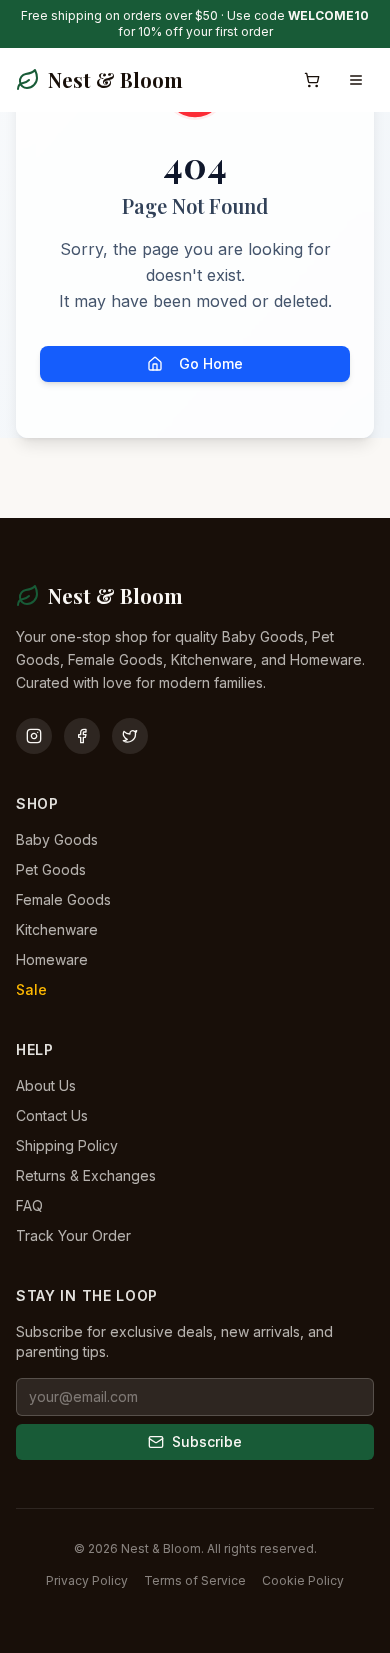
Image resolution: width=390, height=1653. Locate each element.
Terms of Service (195, 1580)
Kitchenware (57, 929)
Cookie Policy (303, 1580)
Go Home (211, 363)
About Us (46, 1085)
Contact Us (52, 1115)
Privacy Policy (87, 1580)
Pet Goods (51, 869)
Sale (31, 989)
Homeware (52, 959)
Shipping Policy (67, 1145)
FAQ (29, 1205)
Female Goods (63, 899)
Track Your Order (73, 1235)
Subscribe (207, 1441)
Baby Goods (57, 839)
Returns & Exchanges (86, 1175)
